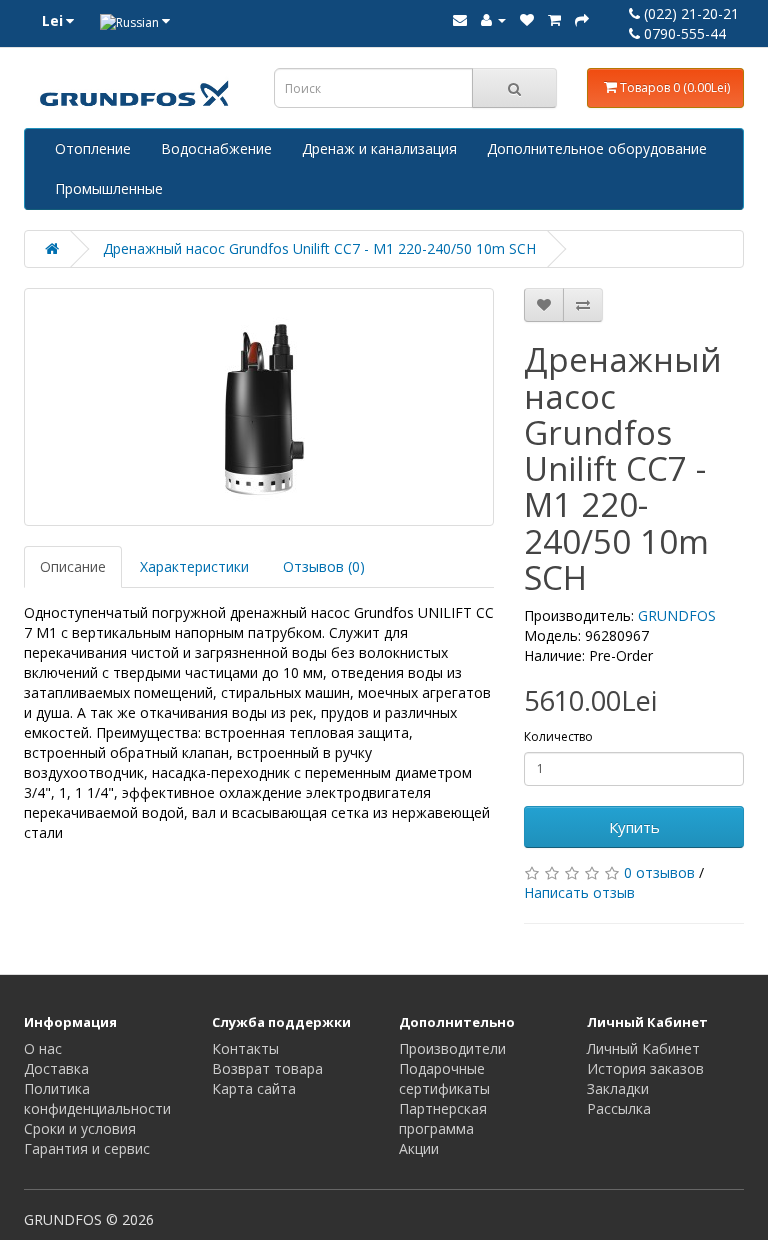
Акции (419, 1148)
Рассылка (619, 1108)
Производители (452, 1048)
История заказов (645, 1068)
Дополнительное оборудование (597, 148)
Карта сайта (254, 1088)
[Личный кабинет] (493, 19)
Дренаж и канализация (379, 148)
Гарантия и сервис (87, 1148)
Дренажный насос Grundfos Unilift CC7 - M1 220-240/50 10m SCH (319, 248)
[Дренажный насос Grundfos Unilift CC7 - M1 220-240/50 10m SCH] (259, 407)
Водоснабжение (216, 148)
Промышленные (109, 188)
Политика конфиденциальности (97, 1098)
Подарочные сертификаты (444, 1078)
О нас (43, 1048)
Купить (634, 827)
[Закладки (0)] (527, 19)
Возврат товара (267, 1068)
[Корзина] (554, 19)
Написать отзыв (579, 892)
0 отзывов (659, 872)
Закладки (618, 1088)
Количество (558, 736)
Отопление (93, 148)
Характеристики (194, 566)
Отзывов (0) (324, 566)
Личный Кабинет (643, 1048)
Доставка (56, 1068)
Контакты (245, 1048)
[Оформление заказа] (582, 19)
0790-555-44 (683, 33)
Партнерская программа (443, 1118)
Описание (73, 566)
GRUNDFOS (677, 615)
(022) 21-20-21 (689, 13)
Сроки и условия (80, 1128)
